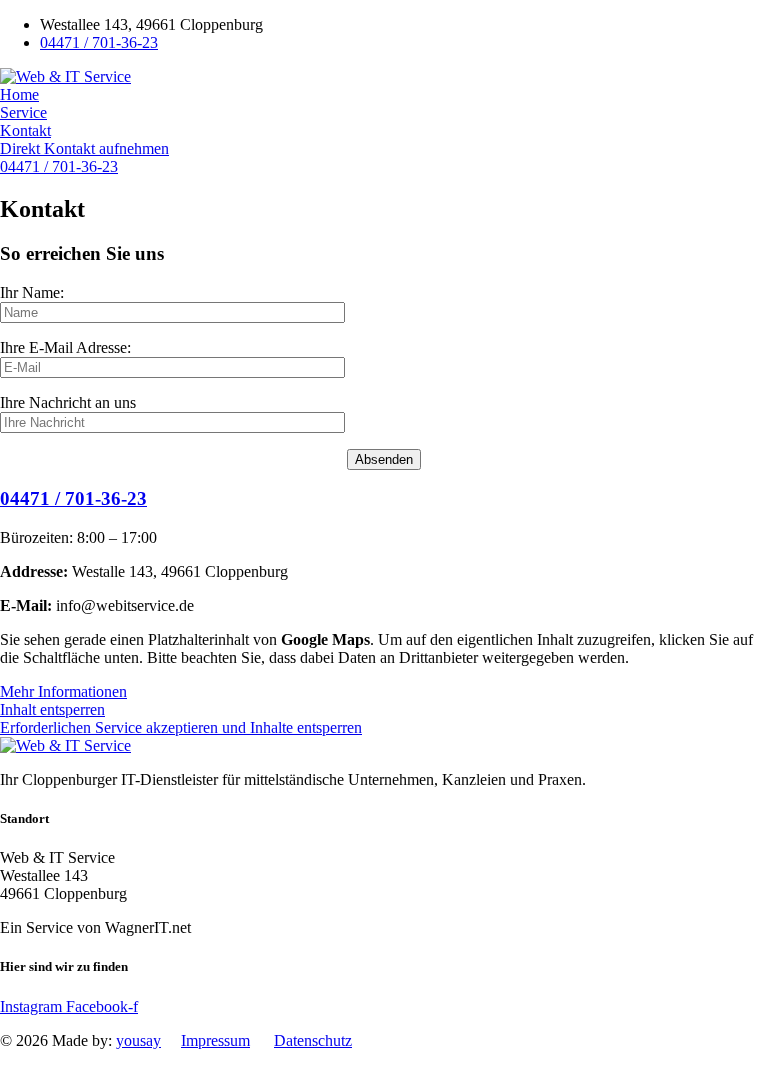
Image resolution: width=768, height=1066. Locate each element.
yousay (138, 1040)
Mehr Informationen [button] (63, 691)
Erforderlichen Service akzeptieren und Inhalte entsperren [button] (181, 727)
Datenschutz (313, 1040)
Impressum (215, 1040)
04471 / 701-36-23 (73, 498)
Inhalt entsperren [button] (52, 709)
